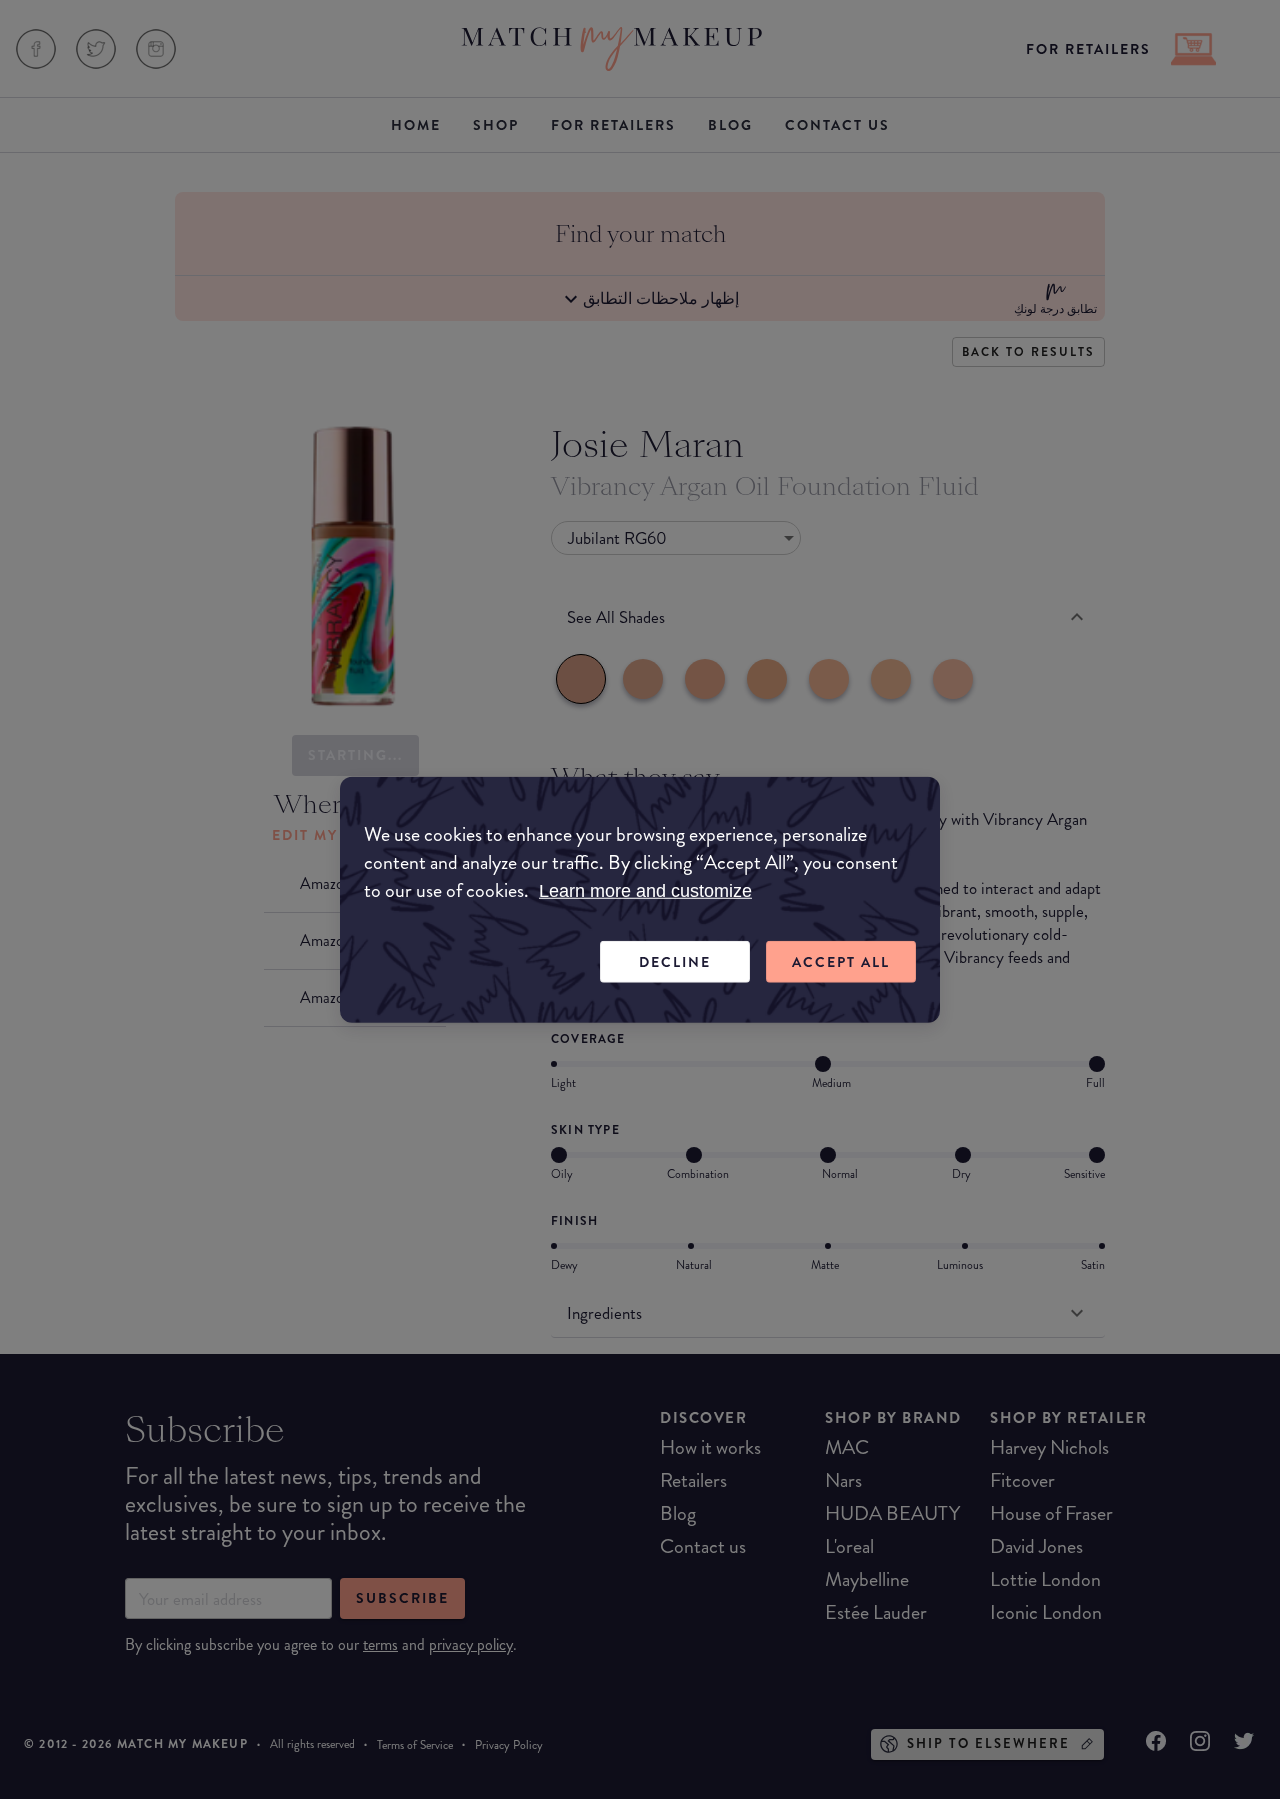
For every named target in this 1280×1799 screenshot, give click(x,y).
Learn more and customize (645, 890)
